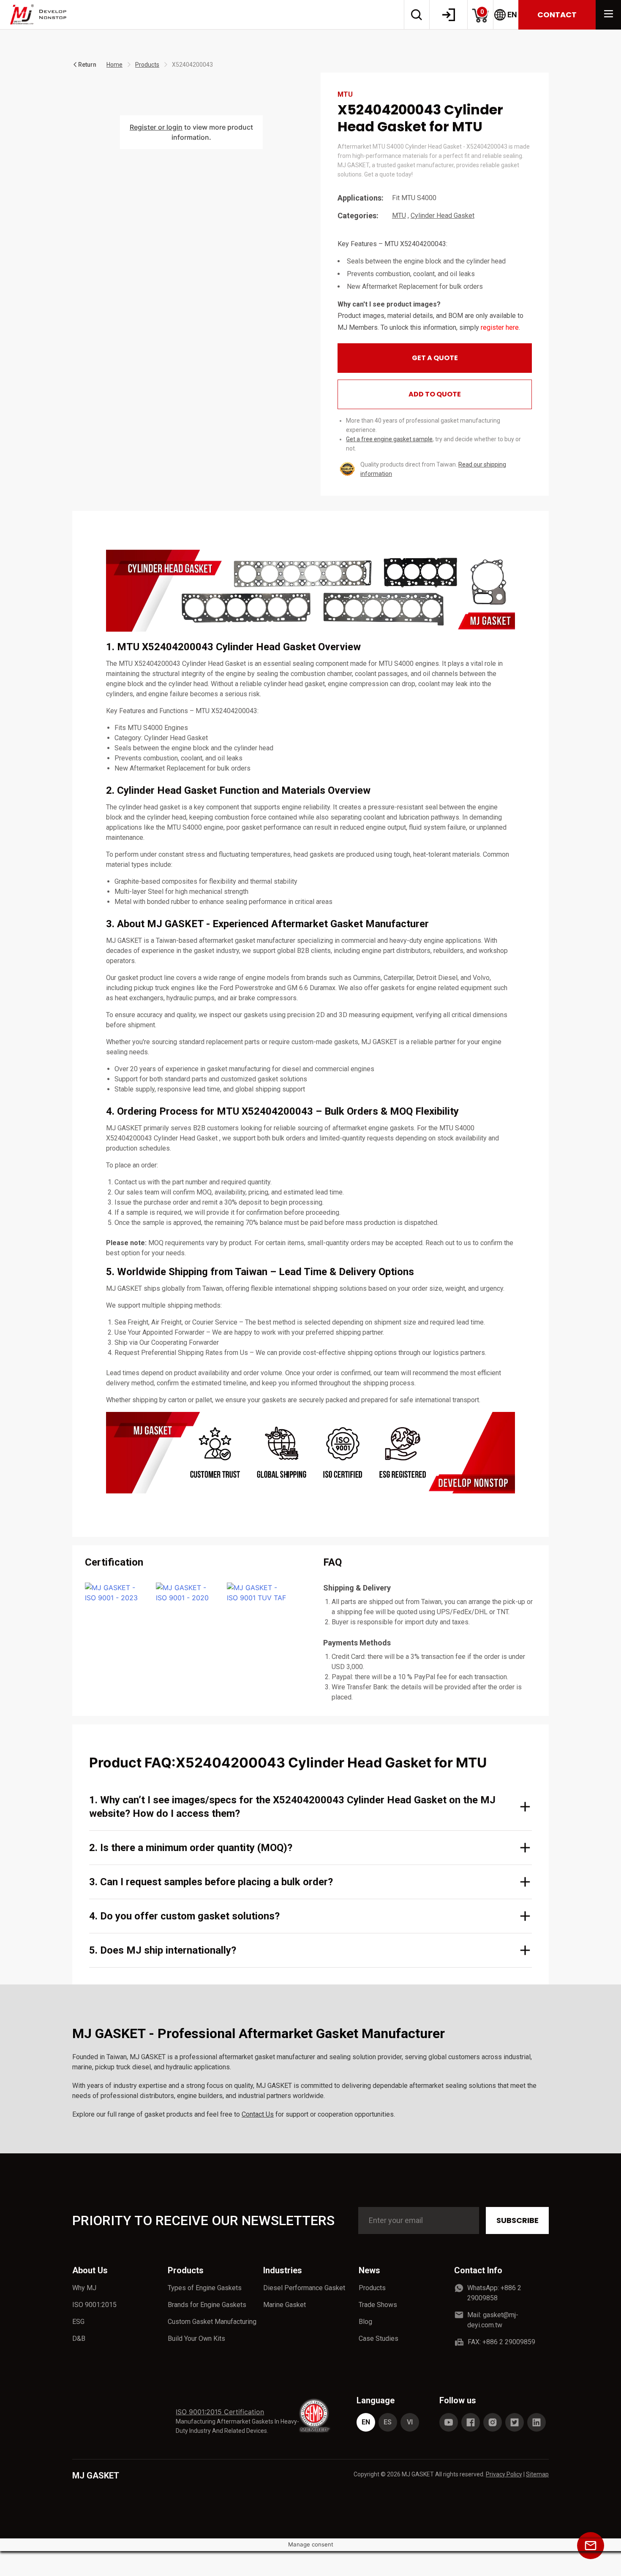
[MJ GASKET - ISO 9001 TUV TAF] (257, 1593)
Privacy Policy (504, 2474)
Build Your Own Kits (196, 2338)
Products (147, 65)
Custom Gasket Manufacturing (212, 2322)
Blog (365, 2322)
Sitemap (537, 2474)
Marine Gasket (285, 2305)
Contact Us (258, 2114)
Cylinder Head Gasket (443, 216)
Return (87, 65)
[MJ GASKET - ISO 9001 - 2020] (186, 1593)
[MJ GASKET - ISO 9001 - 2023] (115, 1593)
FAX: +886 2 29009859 (501, 2342)
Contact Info (478, 2270)
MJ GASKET (96, 2476)
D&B (79, 2338)
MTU (399, 216)
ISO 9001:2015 (94, 2305)
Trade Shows (378, 2305)
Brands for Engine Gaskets (207, 2305)
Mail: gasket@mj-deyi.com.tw (493, 2320)
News (369, 2270)
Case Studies (379, 2338)
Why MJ (84, 2288)
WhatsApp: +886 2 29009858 (494, 2293)
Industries (283, 2270)
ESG (78, 2322)
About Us (90, 2270)
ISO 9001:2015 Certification (220, 2412)
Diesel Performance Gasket (304, 2288)
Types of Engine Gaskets (205, 2288)
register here (500, 327)
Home (114, 65)
